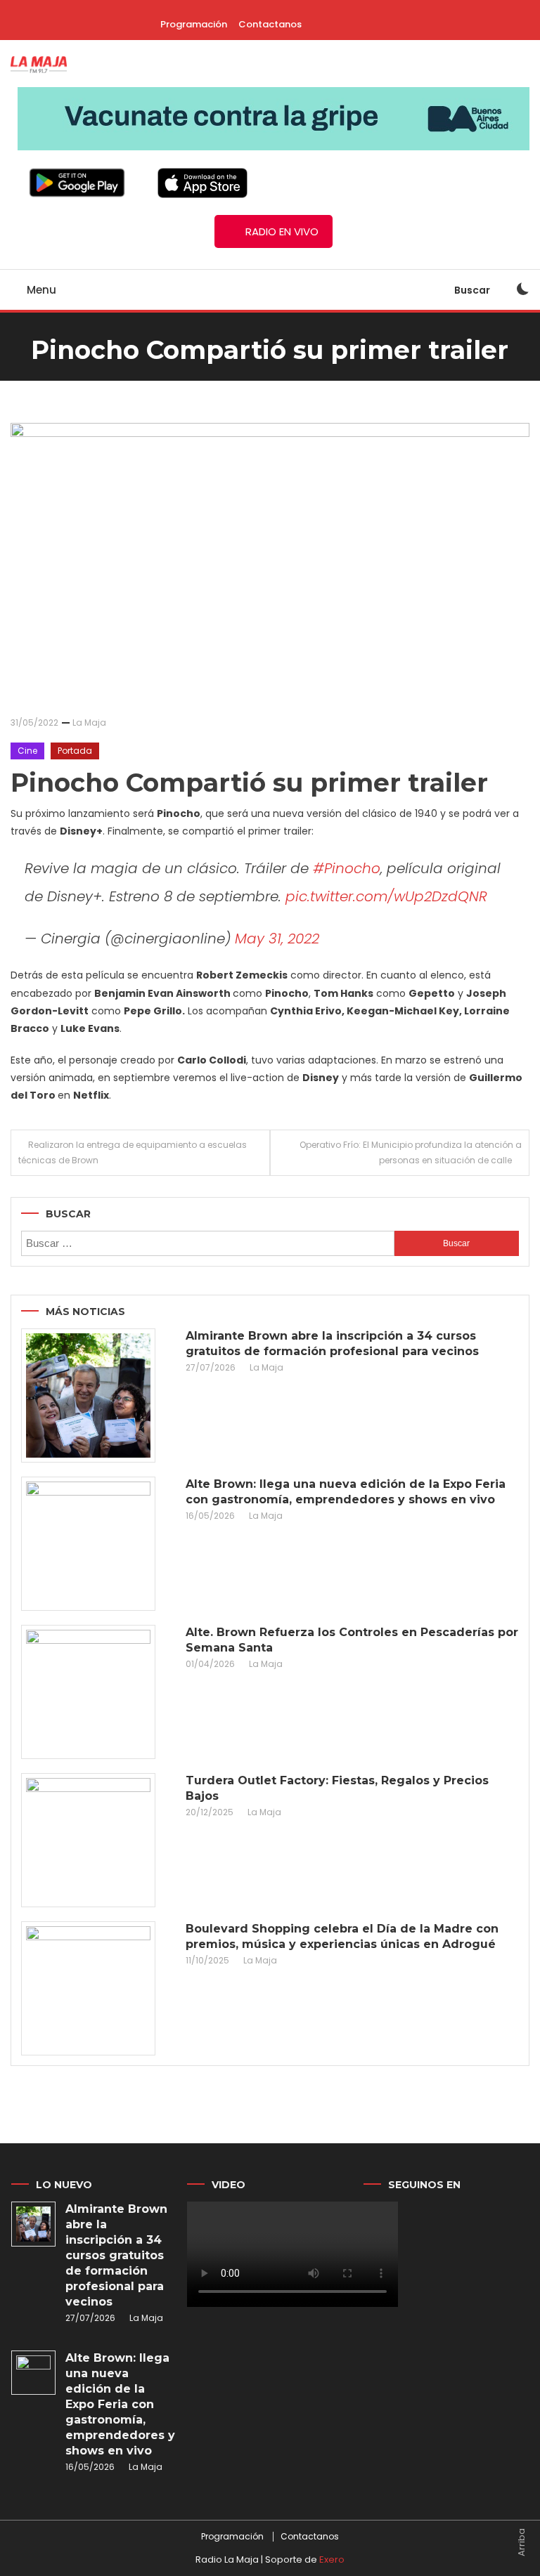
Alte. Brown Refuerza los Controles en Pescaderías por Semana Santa (352, 1640)
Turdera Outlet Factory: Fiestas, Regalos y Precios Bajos (337, 1788)
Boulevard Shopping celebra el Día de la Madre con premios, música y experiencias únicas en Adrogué (342, 1936)
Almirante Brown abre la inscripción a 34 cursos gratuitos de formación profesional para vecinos (332, 1343)
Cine (27, 751)
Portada (75, 751)
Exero (332, 2559)
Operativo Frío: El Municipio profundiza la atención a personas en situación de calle (411, 1152)
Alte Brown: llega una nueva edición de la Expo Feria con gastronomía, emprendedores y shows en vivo (346, 1492)
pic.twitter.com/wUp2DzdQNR (386, 896)
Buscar (473, 290)
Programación (194, 24)
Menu (40, 290)
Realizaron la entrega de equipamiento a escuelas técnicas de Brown (133, 1152)
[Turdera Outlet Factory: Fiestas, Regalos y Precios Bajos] (88, 1840)
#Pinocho (347, 868)
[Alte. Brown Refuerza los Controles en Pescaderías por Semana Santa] (88, 1692)
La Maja (89, 723)
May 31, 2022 (277, 939)
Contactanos (270, 24)
